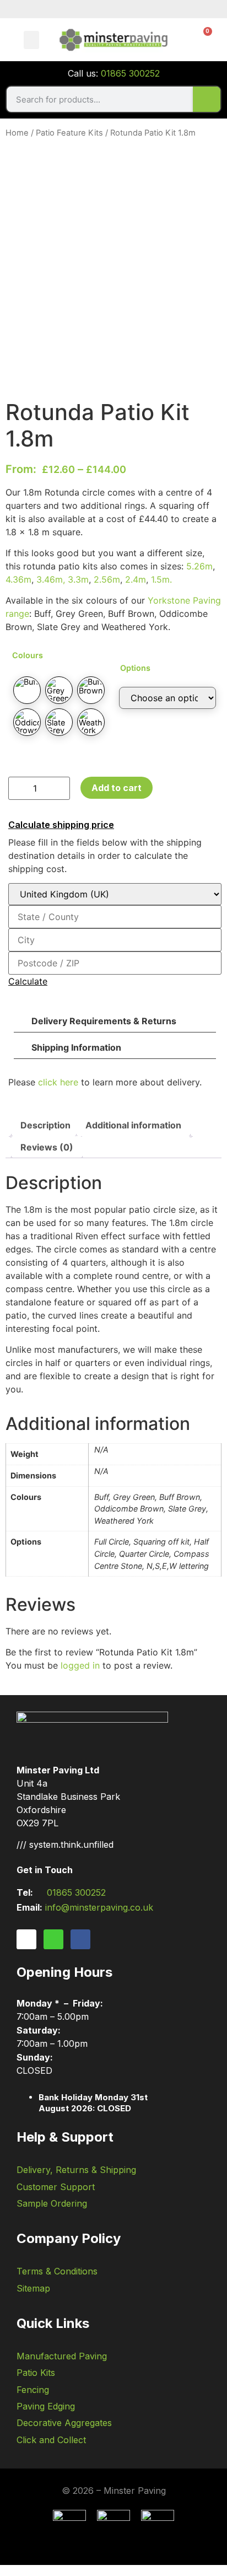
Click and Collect (51, 2440)
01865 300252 (130, 73)
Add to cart (117, 788)
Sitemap (33, 2288)
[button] (31, 40)
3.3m (78, 579)
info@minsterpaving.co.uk (99, 1907)
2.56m (107, 579)
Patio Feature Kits (69, 133)
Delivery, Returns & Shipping (76, 2170)
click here (58, 1082)
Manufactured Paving (62, 2356)
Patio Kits (36, 2373)
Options (135, 668)
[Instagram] (26, 1939)
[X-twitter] (53, 1939)
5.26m (199, 566)
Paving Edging (46, 2406)
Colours (28, 655)
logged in (80, 1665)
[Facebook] (80, 1939)
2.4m (136, 579)
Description (45, 1125)
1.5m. (161, 579)
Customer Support (56, 2187)
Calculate (28, 981)
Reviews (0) (47, 1147)
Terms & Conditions (57, 2271)
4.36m (18, 579)
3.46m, (52, 579)
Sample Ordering (52, 2203)
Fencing (33, 2390)
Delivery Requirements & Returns (104, 1021)
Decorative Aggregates (64, 2423)
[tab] (45, 1125)
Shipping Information (76, 1047)
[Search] (207, 99)
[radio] (27, 690)
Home (17, 133)
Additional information (133, 1125)
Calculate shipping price (61, 825)
